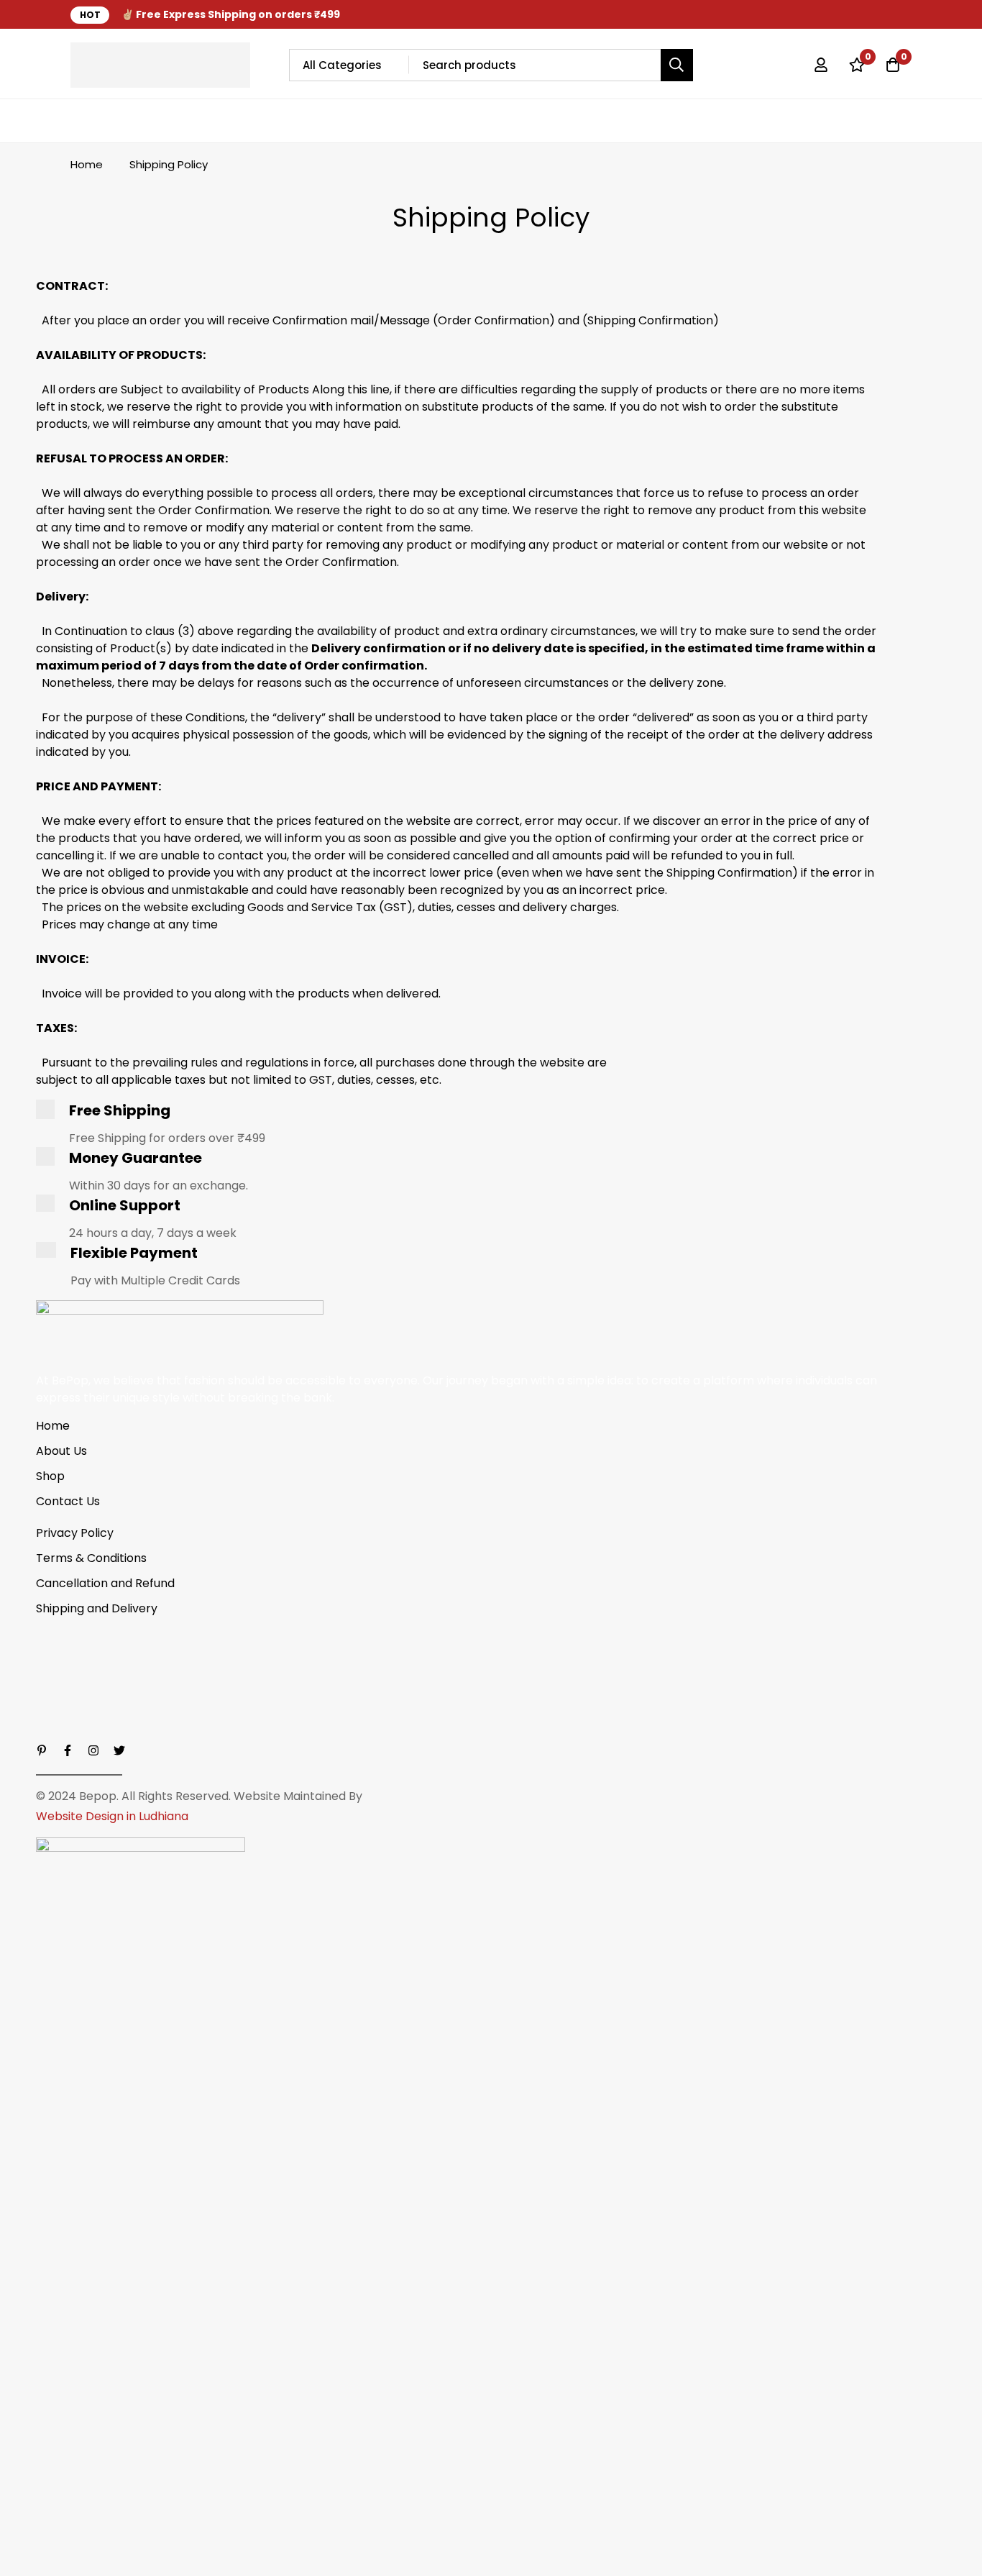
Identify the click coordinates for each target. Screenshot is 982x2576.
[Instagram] (883, 14)
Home (87, 164)
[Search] (677, 65)
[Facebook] (858, 14)
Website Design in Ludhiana (112, 1816)
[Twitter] (834, 14)
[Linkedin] (907, 14)
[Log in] (821, 65)
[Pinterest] (42, 1750)
